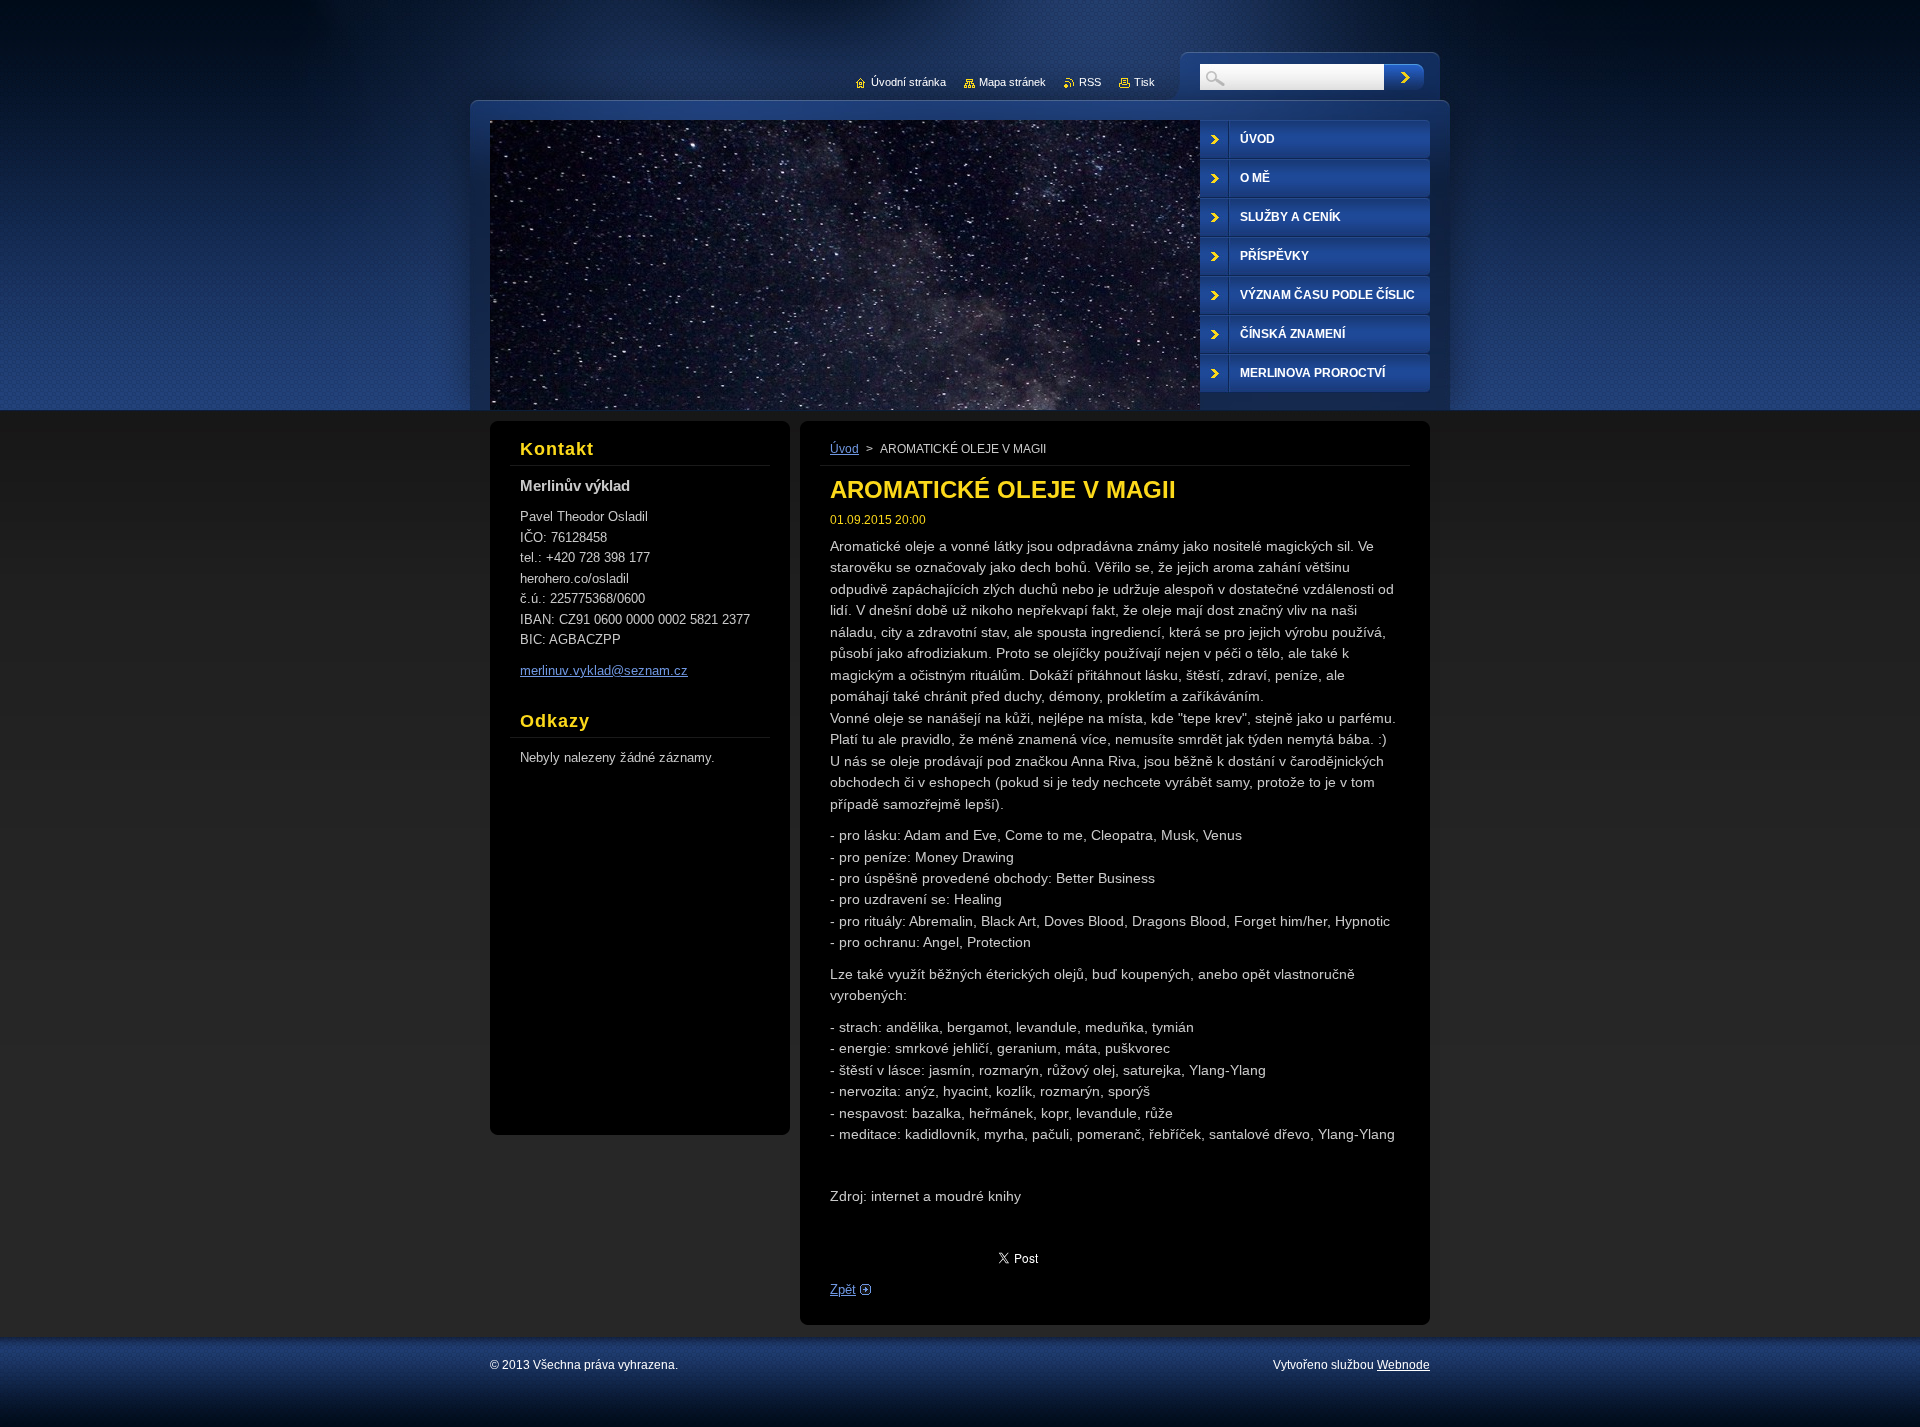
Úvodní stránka (908, 82)
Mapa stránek (1012, 82)
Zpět (843, 1289)
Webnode (1403, 1365)
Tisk (1144, 82)
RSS (1090, 82)
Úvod (844, 449)
